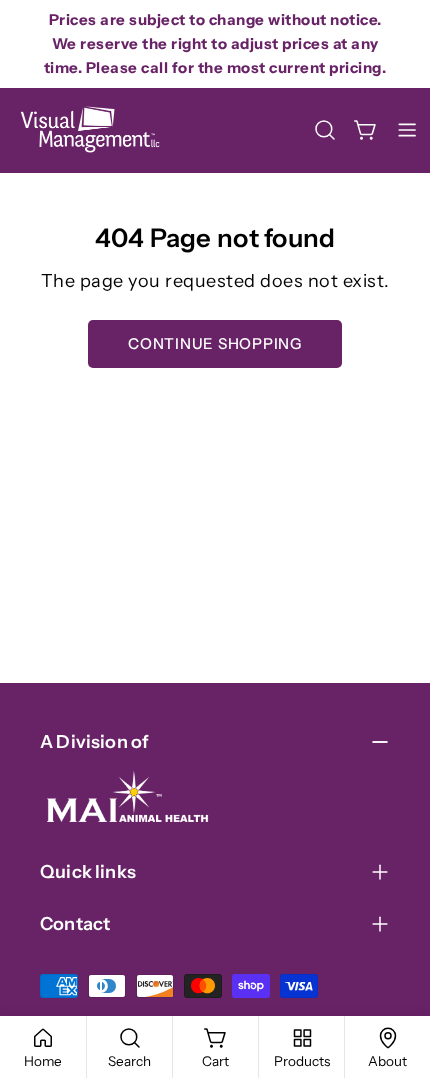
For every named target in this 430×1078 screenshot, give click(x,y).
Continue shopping (215, 343)
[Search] (325, 130)
